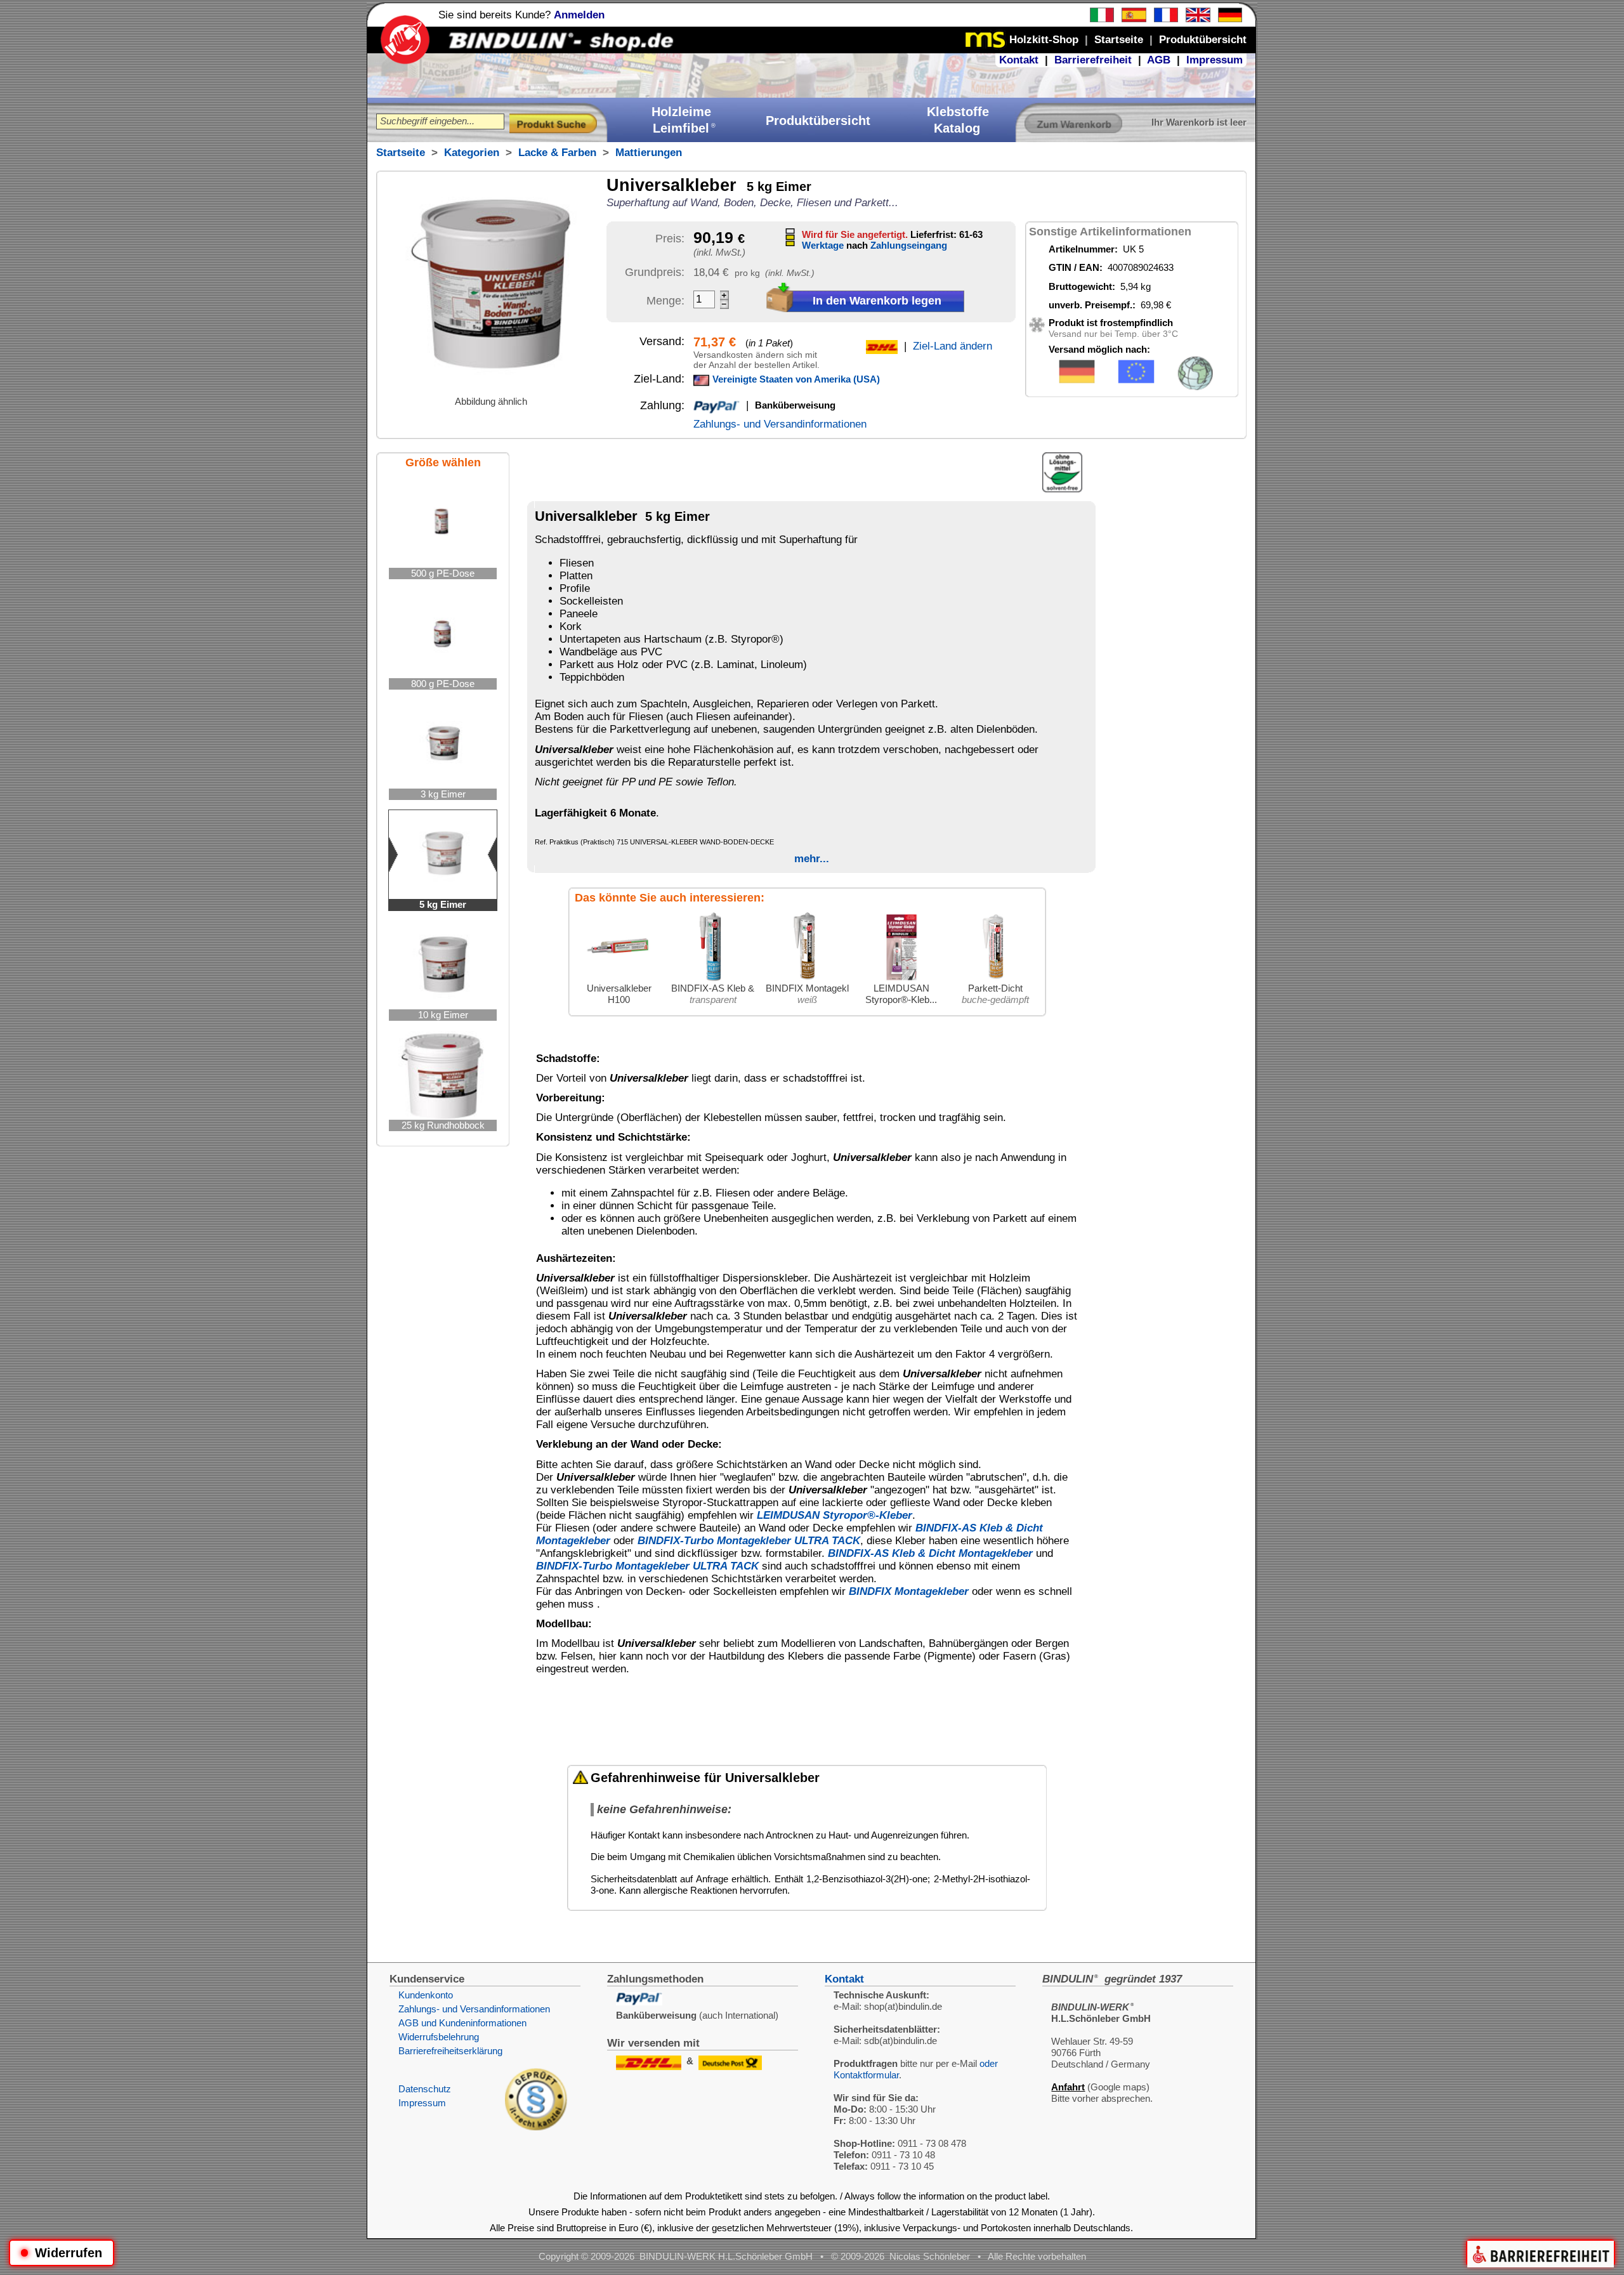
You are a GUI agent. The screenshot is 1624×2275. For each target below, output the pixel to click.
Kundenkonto (426, 1995)
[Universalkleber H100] (619, 979)
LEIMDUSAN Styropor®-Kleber (835, 1515)
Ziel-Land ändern (953, 346)
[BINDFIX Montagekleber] (807, 979)
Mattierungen (649, 153)
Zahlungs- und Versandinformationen (780, 424)
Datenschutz (425, 2089)
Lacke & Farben (557, 153)
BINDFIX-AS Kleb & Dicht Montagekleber (930, 1553)
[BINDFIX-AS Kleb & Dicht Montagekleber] (713, 979)
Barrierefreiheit (1093, 60)
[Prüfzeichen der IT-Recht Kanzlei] (536, 2127)
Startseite (401, 153)
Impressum (1215, 60)
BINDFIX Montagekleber (909, 1591)
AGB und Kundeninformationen (462, 2023)
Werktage (823, 245)
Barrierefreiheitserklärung (450, 2051)
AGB (1159, 60)
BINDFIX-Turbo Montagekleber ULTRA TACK (749, 1541)
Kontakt (1019, 60)
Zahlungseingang (909, 245)
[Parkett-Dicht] (995, 979)
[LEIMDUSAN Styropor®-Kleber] (901, 979)
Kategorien (472, 153)
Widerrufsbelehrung (439, 2037)
